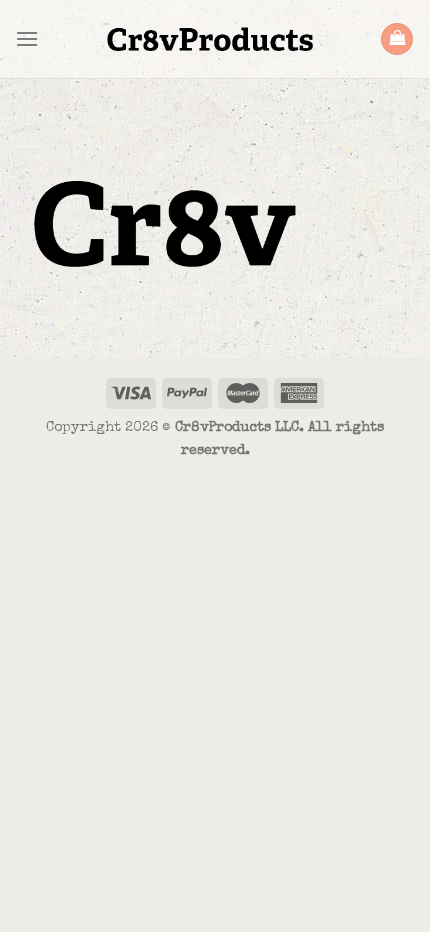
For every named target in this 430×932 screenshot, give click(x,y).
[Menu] (27, 38)
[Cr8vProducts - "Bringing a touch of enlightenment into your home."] (209, 39)
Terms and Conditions (104, 320)
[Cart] (397, 39)
